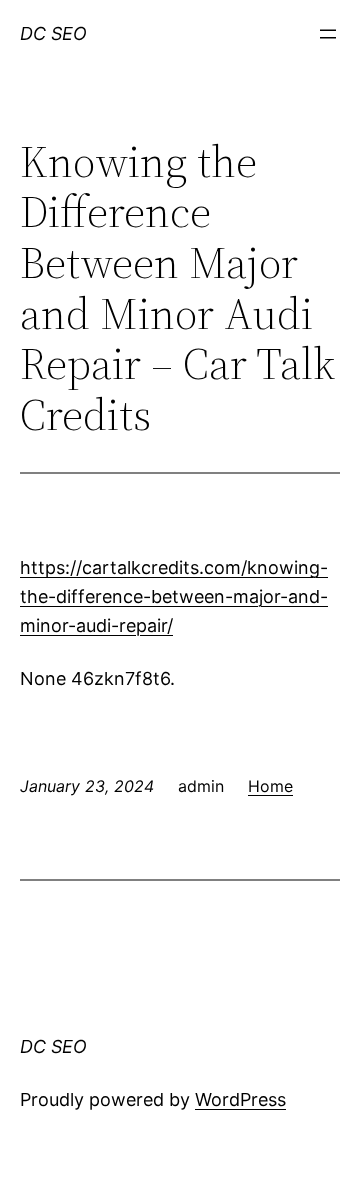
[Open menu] (328, 34)
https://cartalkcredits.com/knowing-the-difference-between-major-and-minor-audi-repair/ (174, 596)
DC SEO (53, 33)
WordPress (240, 1099)
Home (270, 786)
